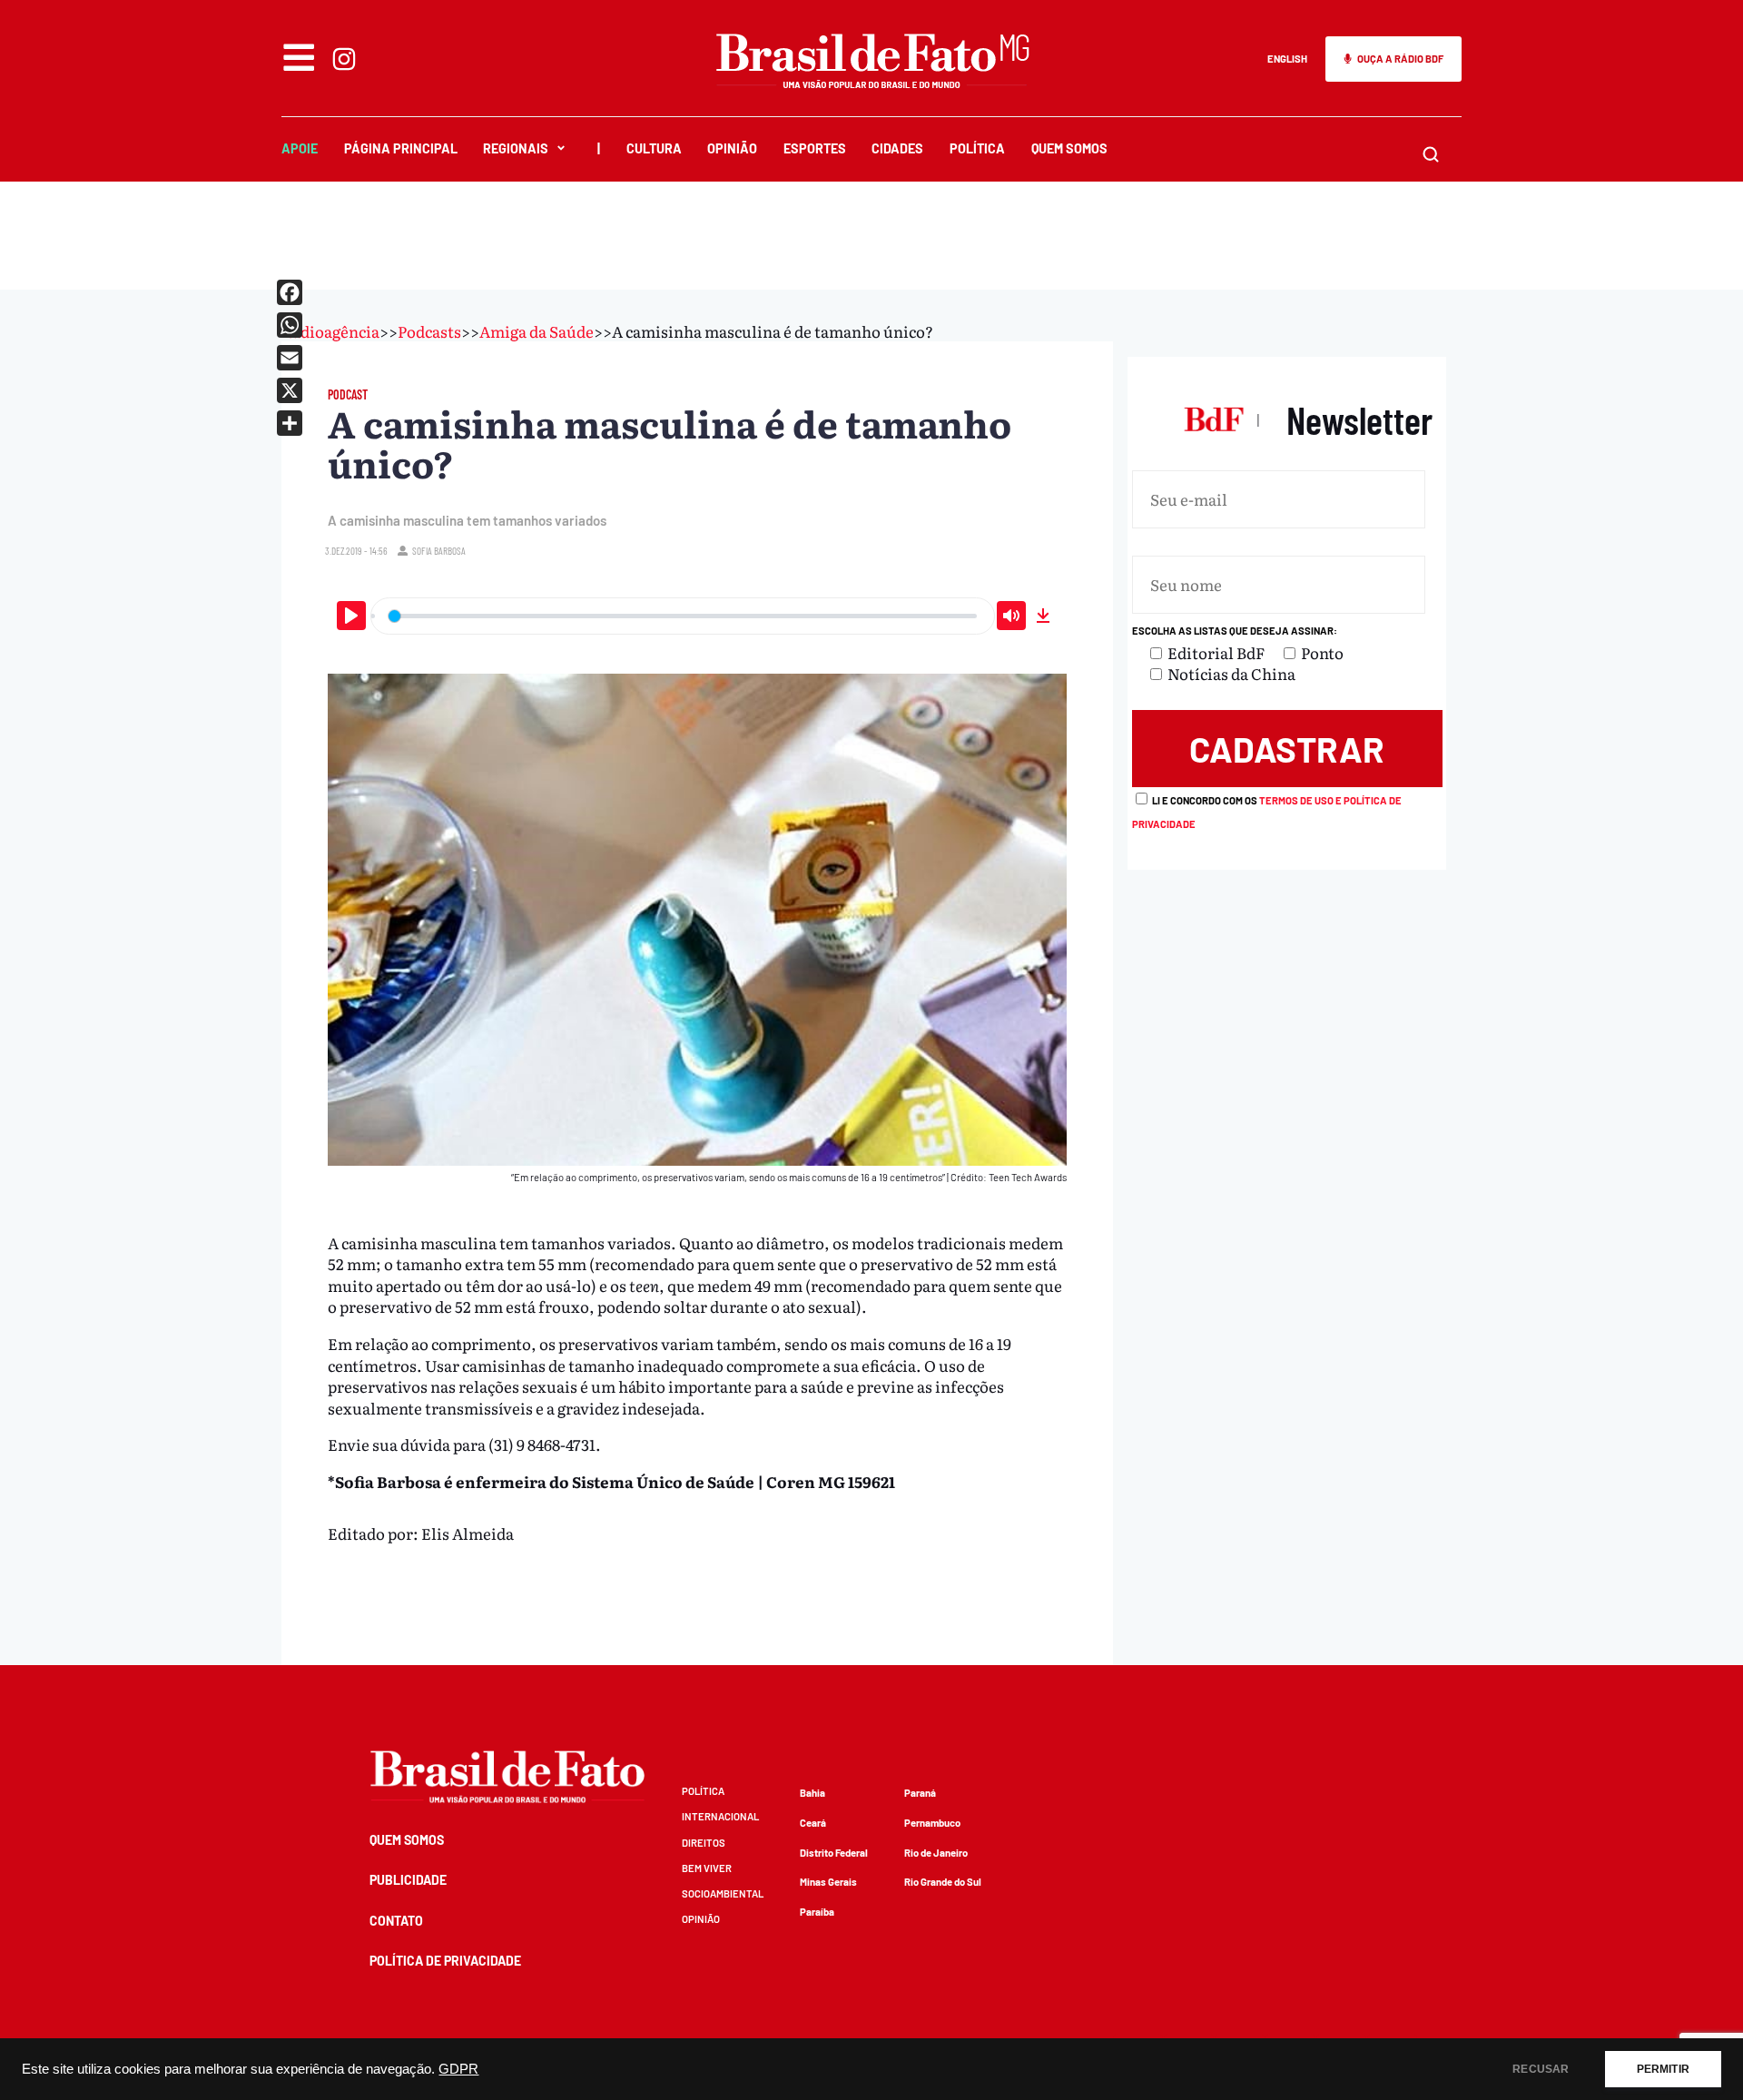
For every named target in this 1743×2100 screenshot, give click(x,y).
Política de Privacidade (445, 1961)
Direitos (704, 1843)
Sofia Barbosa (439, 551)
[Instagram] (344, 59)
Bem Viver (707, 1868)
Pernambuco (932, 1823)
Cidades (897, 148)
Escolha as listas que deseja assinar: (1235, 631)
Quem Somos (1069, 148)
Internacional (720, 1816)
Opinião (732, 148)
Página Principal (401, 148)
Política (977, 148)
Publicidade (408, 1880)
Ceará (813, 1823)
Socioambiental (723, 1893)
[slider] (683, 616)
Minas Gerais (828, 1882)
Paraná (920, 1793)
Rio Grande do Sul (943, 1882)
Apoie (300, 148)
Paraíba (817, 1912)
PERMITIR (1663, 2069)
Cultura (654, 148)
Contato (396, 1921)
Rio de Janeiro (936, 1853)
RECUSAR (1541, 2069)
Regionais (516, 148)
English (1287, 59)
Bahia (812, 1793)
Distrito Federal (834, 1853)
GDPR (458, 2069)
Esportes (815, 148)
